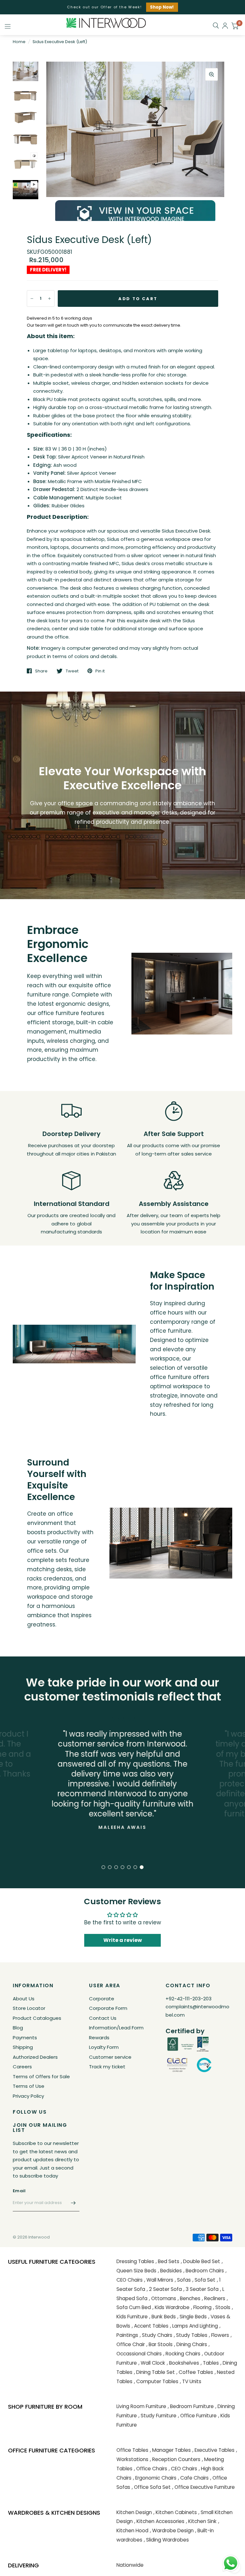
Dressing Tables (135, 2261)
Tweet (72, 671)
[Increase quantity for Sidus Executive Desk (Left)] (49, 299)
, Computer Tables (156, 2381)
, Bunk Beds (163, 2317)
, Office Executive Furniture (204, 2487)
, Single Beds (192, 2317)
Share (41, 671)
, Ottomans (163, 2298)
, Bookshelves (183, 2363)
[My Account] (225, 26)
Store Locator (29, 2008)
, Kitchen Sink (201, 2521)
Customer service (110, 2057)
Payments (25, 2038)
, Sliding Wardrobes (166, 2540)
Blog (18, 2028)
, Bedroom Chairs (204, 2271)
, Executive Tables (213, 2450)
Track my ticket (107, 2067)
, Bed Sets (167, 2261)
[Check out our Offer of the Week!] (122, 7)
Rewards (99, 2038)
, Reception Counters (175, 2459)
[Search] (216, 26)
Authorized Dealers (35, 2057)
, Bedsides (170, 2271)
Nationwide (130, 2565)
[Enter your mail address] (73, 2203)
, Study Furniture (157, 2416)
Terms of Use (29, 2086)
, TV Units (191, 2381)
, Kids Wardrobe (171, 2307)
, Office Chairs (151, 2469)
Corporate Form (108, 2008)
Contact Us (103, 2018)
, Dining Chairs (191, 2344)
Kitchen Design (134, 2512)
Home (19, 42)
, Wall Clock (152, 2363)
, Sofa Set (204, 2280)
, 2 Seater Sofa (164, 2289)
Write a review (123, 1940)
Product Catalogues (37, 2018)
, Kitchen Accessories (159, 2521)
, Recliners (214, 2298)
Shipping (23, 2047)
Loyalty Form (104, 2047)
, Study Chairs (156, 2335)
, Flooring (201, 2307)
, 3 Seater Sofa (201, 2289)
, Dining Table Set (154, 2372)
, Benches (189, 2298)
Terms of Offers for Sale (41, 2076)
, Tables (210, 2363)
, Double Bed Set (200, 2261)
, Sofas (183, 2280)
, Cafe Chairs (193, 2478)
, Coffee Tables (195, 2372)
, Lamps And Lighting (194, 2326)
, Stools (222, 2307)
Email (19, 2191)
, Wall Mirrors (159, 2280)
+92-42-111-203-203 (189, 1999)
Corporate (102, 1999)
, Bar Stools (160, 2344)
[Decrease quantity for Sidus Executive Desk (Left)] (32, 299)
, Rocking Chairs (182, 2354)
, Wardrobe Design (172, 2531)
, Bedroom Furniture (191, 2406)
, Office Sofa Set (151, 2487)
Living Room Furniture (141, 2406)
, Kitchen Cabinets (175, 2512)
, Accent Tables (150, 2326)
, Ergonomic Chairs (155, 2478)
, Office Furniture (197, 2416)
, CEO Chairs (183, 2469)
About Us (24, 1999)
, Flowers (219, 2335)
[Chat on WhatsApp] (231, 2563)
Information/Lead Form (116, 2028)
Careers (22, 2067)
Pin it (100, 671)
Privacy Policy (28, 2096)
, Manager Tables (170, 2450)
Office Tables (132, 2450)
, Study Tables (191, 2335)
